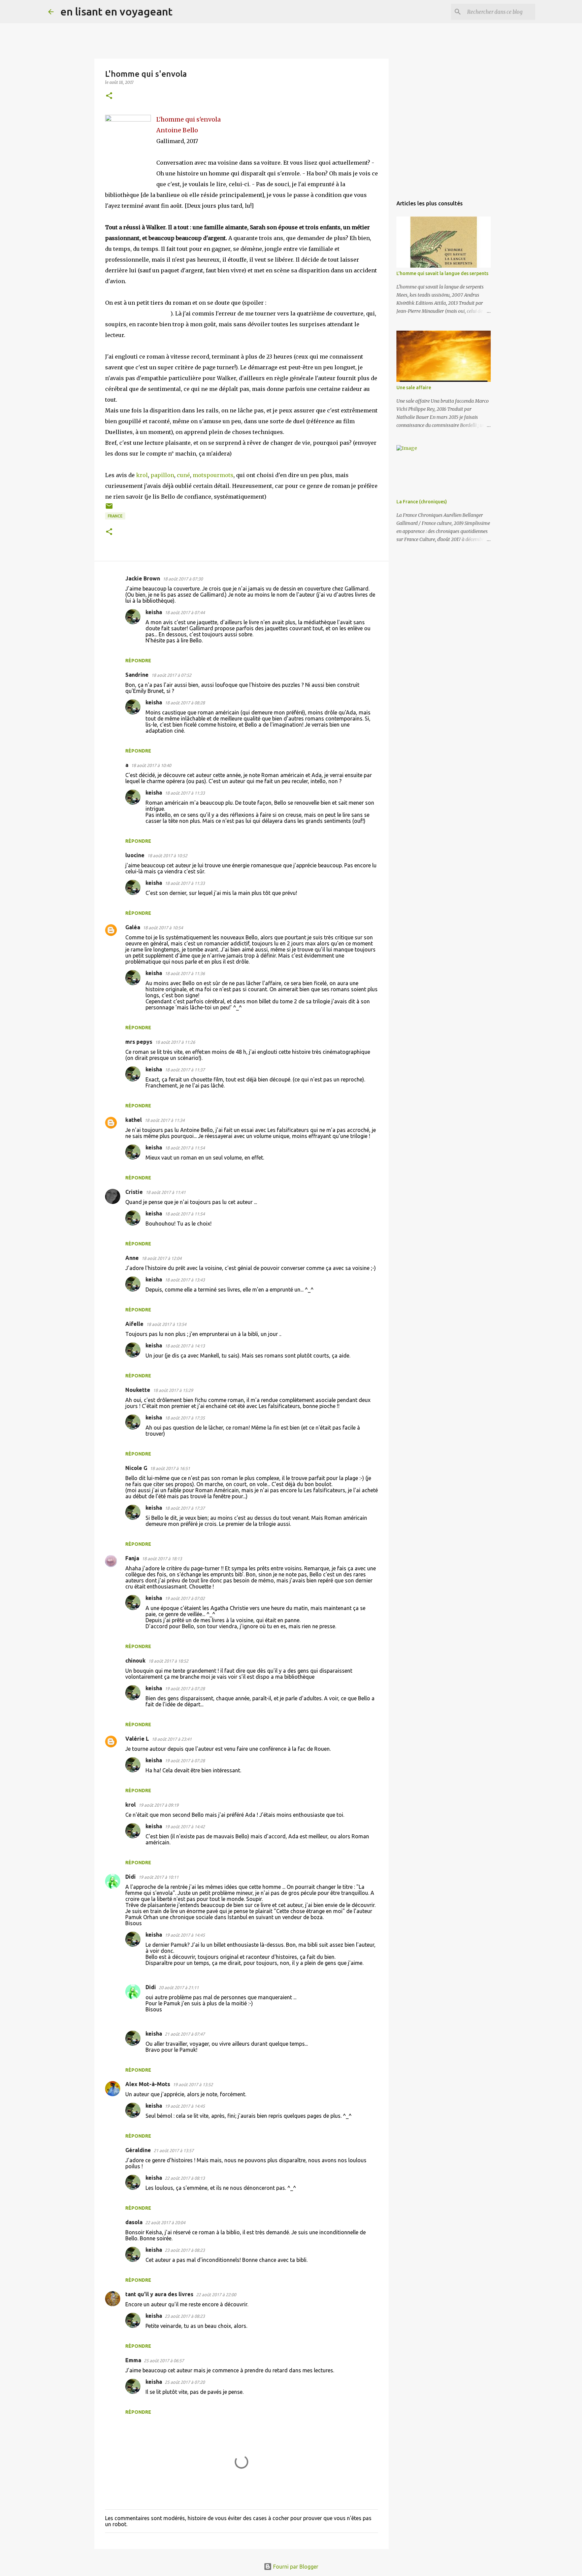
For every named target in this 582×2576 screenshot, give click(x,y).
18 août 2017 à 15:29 (173, 1390)
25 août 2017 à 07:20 (185, 2382)
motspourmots (213, 475)
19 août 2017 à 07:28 (185, 1688)
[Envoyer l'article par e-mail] (109, 509)
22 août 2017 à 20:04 (165, 2222)
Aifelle (134, 1324)
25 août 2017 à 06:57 (164, 2361)
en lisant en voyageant (116, 11)
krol (142, 475)
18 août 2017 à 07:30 (183, 579)
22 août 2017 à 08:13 (185, 2178)
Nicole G (136, 1468)
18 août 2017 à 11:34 (165, 1120)
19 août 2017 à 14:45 (185, 1935)
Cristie (134, 1192)
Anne (132, 1258)
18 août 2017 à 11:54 (185, 1148)
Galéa (133, 927)
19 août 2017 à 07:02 (185, 1598)
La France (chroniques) (422, 502)
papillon (162, 475)
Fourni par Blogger (295, 2567)
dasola (134, 2222)
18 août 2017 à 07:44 (185, 612)
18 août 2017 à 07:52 (171, 675)
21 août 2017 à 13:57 (174, 2150)
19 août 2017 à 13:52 (193, 2084)
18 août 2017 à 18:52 (168, 1661)
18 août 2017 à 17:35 (185, 1418)
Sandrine (137, 675)
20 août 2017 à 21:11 (179, 1987)
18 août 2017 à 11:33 (185, 793)
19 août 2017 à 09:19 (158, 1805)
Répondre (138, 661)
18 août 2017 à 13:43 (185, 1280)
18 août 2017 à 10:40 (151, 765)
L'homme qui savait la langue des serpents (442, 273)
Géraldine (138, 2150)
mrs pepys (139, 1042)
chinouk (135, 1661)
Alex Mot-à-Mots (148, 2084)
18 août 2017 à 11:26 (175, 1042)
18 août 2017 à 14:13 (185, 1346)
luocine (135, 855)
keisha (154, 612)
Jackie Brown (143, 578)
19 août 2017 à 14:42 (185, 1827)
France (115, 516)
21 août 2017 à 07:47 (185, 2034)
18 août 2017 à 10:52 (167, 856)
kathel (134, 1120)
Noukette (138, 1390)
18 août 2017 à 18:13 (162, 1559)
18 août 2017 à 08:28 (185, 703)
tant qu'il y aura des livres (159, 2294)
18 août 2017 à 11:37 (185, 1070)
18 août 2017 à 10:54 (163, 928)
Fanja (132, 1558)
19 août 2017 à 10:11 (158, 1877)
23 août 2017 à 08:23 (185, 2250)
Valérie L (137, 1739)
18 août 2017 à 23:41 (172, 1739)
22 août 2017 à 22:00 (216, 2295)
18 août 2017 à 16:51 (170, 1468)
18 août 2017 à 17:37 (185, 1508)
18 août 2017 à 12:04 (161, 1258)
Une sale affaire (414, 388)
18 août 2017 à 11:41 (166, 1192)
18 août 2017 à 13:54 (166, 1324)
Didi (131, 1877)
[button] (109, 96)
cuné (183, 475)
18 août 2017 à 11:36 (185, 973)
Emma (133, 2360)
